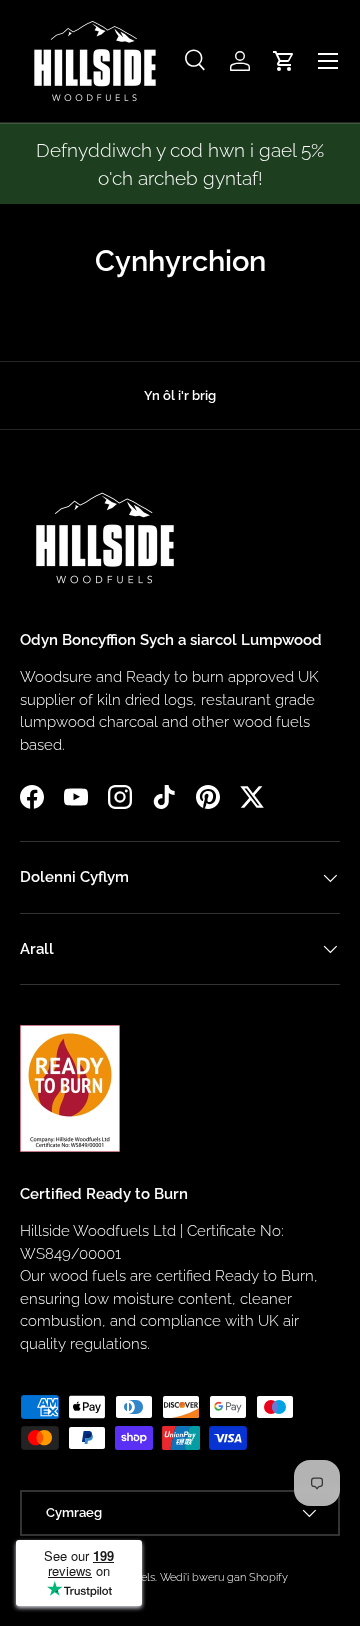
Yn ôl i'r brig (180, 395)
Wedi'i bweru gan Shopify (224, 1577)
